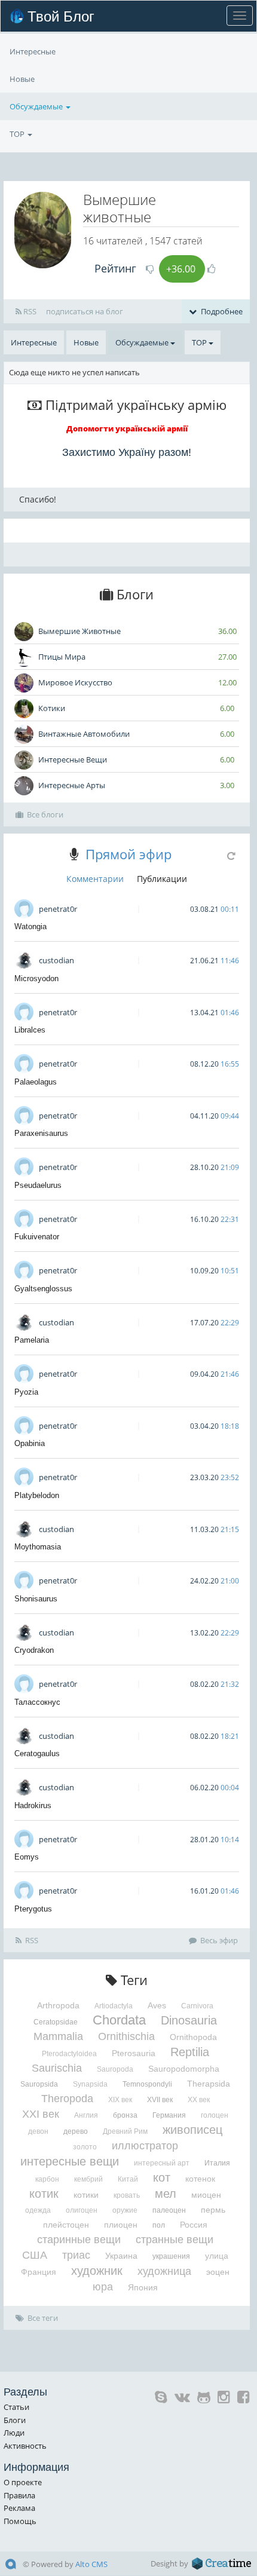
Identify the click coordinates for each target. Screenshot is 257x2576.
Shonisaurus (36, 1599)
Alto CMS (91, 2564)
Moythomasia (38, 1547)
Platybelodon (37, 1495)
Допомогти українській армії (127, 428)
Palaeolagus (36, 1082)
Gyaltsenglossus (43, 1289)
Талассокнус (37, 1702)
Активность (25, 2446)
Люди (14, 2433)
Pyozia (26, 1392)
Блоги (15, 2420)
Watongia (30, 926)
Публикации (162, 879)
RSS (29, 311)
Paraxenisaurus (41, 1133)
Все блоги (45, 814)
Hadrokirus (33, 1805)
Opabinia (30, 1443)
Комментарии (95, 879)
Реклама (19, 2508)
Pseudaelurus (38, 1185)
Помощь (20, 2521)
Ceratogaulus (37, 1753)
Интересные (33, 51)
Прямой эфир (128, 854)
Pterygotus (33, 1909)
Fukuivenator (37, 1237)
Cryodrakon (34, 1650)
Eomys (27, 1857)
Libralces (30, 1030)
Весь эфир (219, 1940)
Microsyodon (36, 978)
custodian (56, 960)
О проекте (23, 2482)
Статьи (16, 2407)
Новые (22, 79)
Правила (19, 2495)
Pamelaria (32, 1340)
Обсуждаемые (37, 106)
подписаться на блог (85, 311)
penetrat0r (58, 909)
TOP (18, 134)
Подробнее (221, 311)
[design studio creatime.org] (222, 2563)
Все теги (43, 2318)
